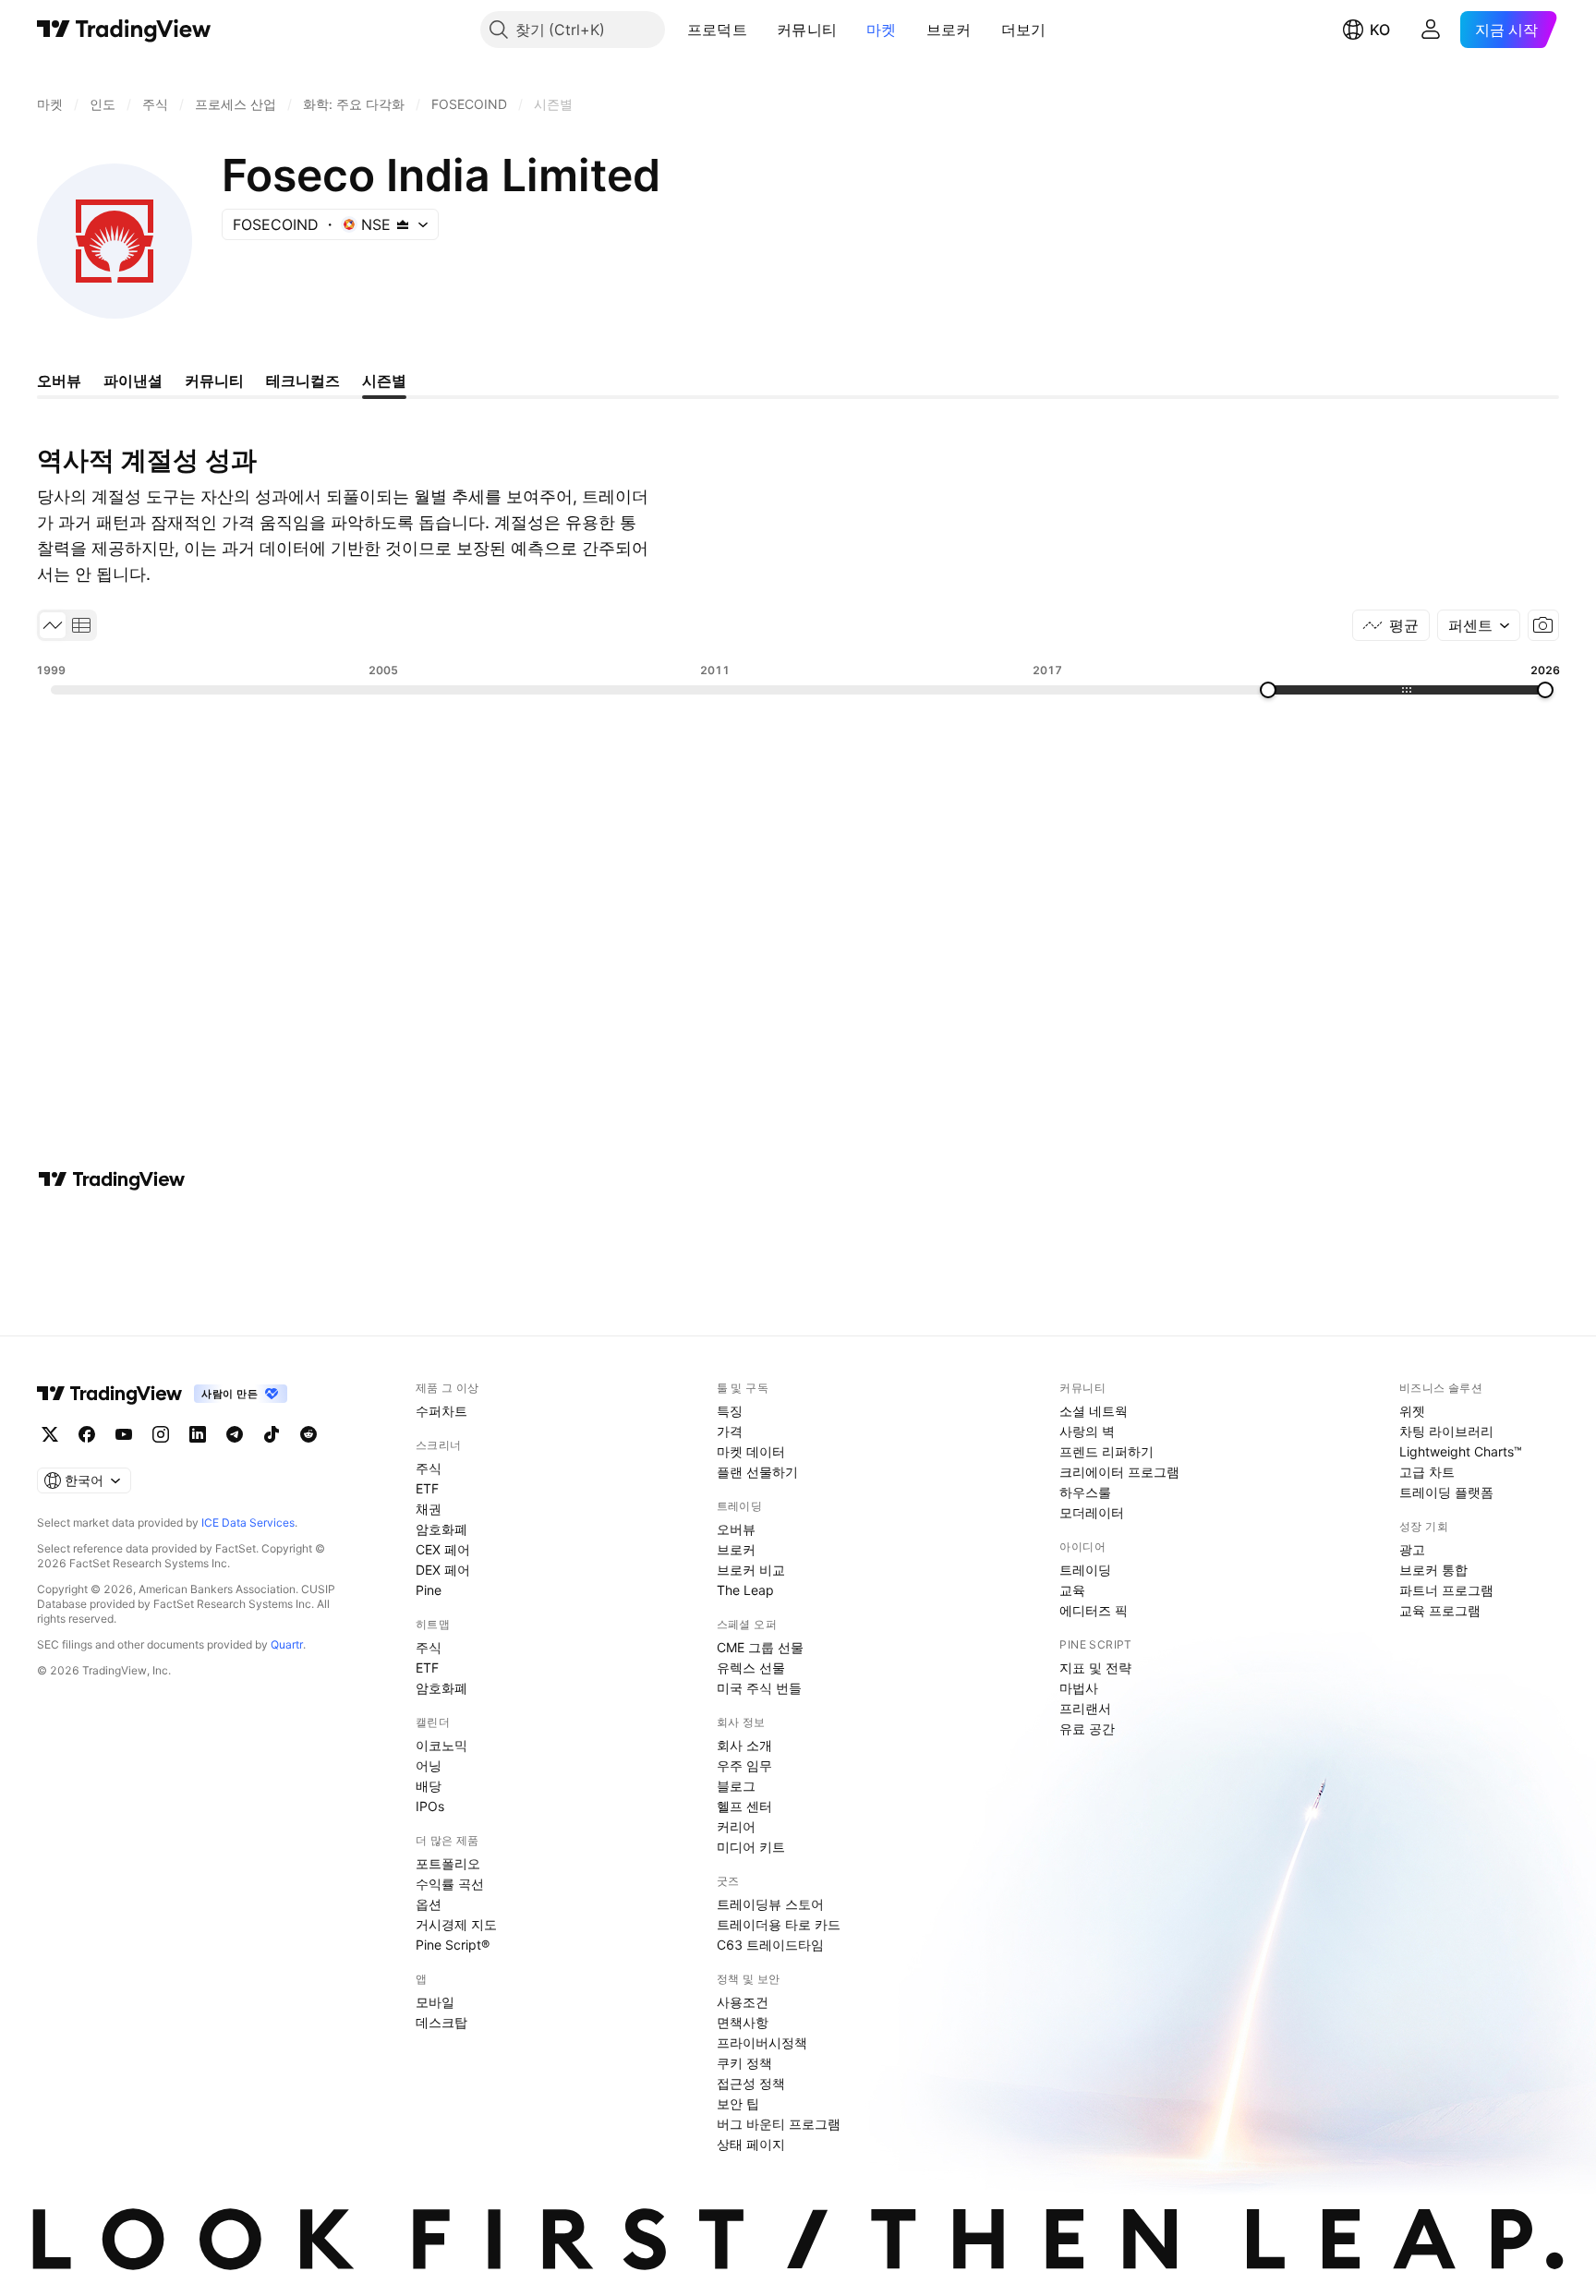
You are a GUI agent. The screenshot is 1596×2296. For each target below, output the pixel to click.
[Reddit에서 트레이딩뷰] (308, 1434)
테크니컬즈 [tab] (303, 381)
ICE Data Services (248, 1523)
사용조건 (743, 2002)
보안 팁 (738, 2103)
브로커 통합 (1433, 1570)
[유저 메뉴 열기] (1431, 30)
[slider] (1268, 690)
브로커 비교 (751, 1570)
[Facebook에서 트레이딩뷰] (87, 1434)
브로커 (949, 30)
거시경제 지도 (456, 1924)
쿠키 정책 (744, 2063)
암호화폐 (441, 1529)
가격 (730, 1431)
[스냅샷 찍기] (1543, 625)
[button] (761, 30)
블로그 (736, 1786)
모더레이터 (1092, 1512)
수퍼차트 (441, 1411)
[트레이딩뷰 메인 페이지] (124, 30)
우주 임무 (744, 1765)
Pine (429, 1590)
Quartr (287, 1644)
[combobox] (1479, 625)
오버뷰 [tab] (59, 381)
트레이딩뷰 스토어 (770, 1904)
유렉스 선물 (751, 1668)
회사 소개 (744, 1745)
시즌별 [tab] (384, 381)
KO (1380, 30)
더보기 (1024, 30)
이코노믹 (441, 1745)
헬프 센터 (744, 1806)
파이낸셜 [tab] (133, 381)
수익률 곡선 (450, 1884)
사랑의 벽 (1087, 1431)
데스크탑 (441, 2022)
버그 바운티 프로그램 (779, 2124)
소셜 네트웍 (1094, 1411)
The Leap (745, 1590)
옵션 (429, 1904)
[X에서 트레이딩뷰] (50, 1434)
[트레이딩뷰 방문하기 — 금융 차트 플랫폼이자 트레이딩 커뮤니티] (112, 1179)
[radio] (53, 625)
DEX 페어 (443, 1570)
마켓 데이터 (751, 1451)
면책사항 (743, 2022)
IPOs (430, 1806)
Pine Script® (453, 1945)
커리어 (736, 1826)
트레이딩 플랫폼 (1446, 1492)
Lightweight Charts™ (1461, 1451)
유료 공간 (1087, 1728)
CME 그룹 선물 (760, 1647)
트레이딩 (1085, 1570)
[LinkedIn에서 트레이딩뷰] (198, 1434)
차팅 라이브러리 (1446, 1431)
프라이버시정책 (762, 2042)
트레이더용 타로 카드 (779, 1924)
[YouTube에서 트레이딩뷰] (124, 1434)
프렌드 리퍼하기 (1106, 1451)
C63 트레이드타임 (770, 1945)
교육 (1072, 1590)
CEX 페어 (443, 1549)
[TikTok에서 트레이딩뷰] (272, 1434)
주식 (429, 1468)
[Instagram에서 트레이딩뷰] (161, 1434)
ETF (427, 1488)
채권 (429, 1509)
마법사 (1079, 1688)
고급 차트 (1427, 1472)
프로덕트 (717, 30)
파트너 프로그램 (1446, 1590)
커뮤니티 (807, 30)
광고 (1412, 1549)
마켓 (882, 30)
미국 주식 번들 (759, 1688)
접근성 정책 (751, 2083)
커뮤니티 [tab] (214, 381)
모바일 (435, 2002)
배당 (429, 1786)
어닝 (429, 1765)
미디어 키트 (751, 1847)
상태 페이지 (751, 2144)
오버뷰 (736, 1529)
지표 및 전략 (1095, 1668)
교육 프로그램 (1440, 1610)
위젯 (1412, 1411)
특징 (730, 1411)
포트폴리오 (448, 1863)
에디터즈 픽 (1094, 1610)
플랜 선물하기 (757, 1472)
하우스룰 (1085, 1492)
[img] (403, 224)
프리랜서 (1085, 1708)
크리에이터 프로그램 (1119, 1472)
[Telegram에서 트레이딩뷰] (235, 1434)
